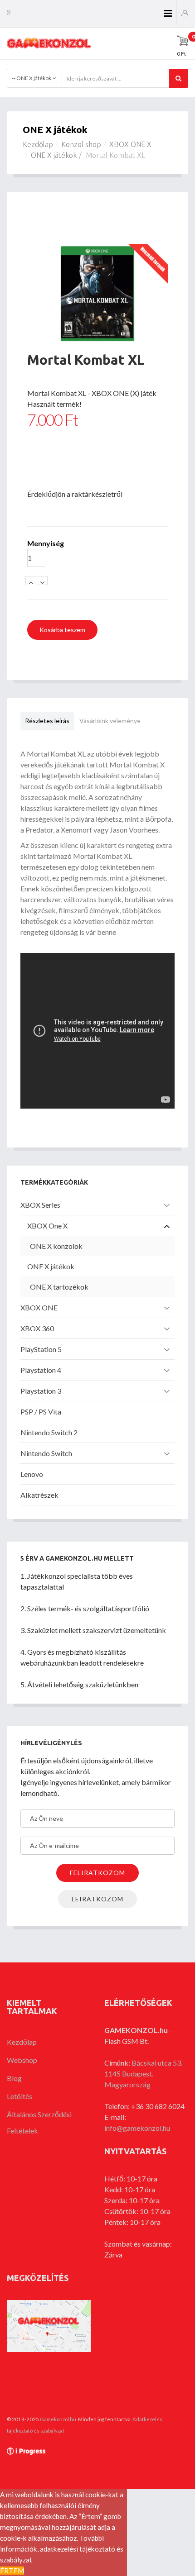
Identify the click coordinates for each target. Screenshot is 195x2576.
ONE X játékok (54, 155)
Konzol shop (81, 144)
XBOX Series (40, 1205)
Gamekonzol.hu (58, 2419)
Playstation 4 (41, 1370)
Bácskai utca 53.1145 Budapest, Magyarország (143, 2074)
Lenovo (32, 1474)
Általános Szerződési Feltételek (39, 2122)
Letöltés (19, 2096)
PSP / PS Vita (41, 1412)
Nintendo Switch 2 (49, 1432)
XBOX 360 (37, 1328)
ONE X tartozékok (59, 1287)
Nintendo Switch (46, 1453)
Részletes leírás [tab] (47, 721)
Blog (14, 2078)
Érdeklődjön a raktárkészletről (75, 494)
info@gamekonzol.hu (137, 2128)
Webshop (22, 2060)
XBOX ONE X (130, 144)
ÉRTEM (12, 2571)
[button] (185, 12)
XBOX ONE (39, 1307)
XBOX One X (47, 1226)
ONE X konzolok (56, 1246)
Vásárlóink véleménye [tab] (110, 721)
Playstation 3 (41, 1391)
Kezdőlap (38, 144)
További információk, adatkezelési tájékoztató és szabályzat (62, 2549)
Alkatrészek (39, 1495)
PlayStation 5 (41, 1349)
